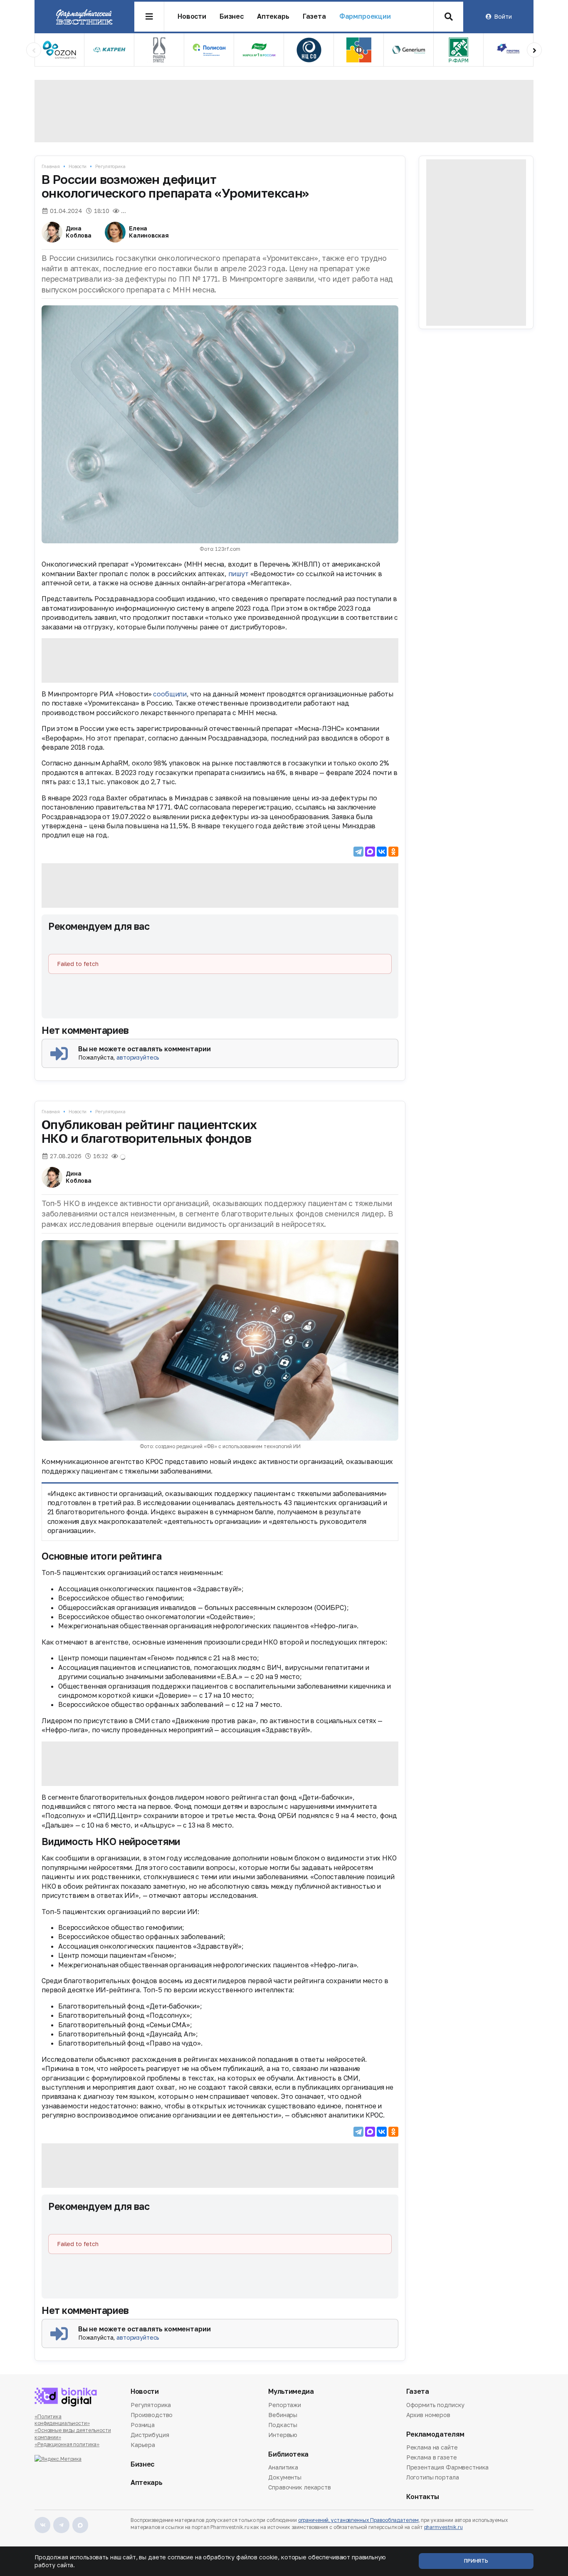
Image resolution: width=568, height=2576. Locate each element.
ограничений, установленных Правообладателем (358, 2520)
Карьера (143, 2445)
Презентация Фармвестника (448, 2467)
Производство (152, 2415)
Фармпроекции (365, 16)
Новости (192, 16)
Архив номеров (428, 2415)
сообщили (170, 694)
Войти (503, 16)
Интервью (283, 2435)
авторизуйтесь (138, 1057)
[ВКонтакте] (382, 852)
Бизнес (232, 16)
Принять (476, 2561)
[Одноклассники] (393, 852)
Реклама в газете (432, 2457)
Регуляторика (110, 166)
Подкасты (283, 2425)
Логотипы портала (433, 2477)
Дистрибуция (150, 2435)
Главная (51, 166)
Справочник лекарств (299, 2487)
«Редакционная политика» (67, 2444)
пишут (238, 574)
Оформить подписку (436, 2405)
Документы (285, 2477)
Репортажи (285, 2405)
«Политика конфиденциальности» (62, 2420)
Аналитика (283, 2468)
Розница (143, 2425)
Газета (314, 16)
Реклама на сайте (432, 2448)
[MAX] (370, 852)
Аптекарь (273, 16)
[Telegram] (358, 852)
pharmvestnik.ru (443, 2527)
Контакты (423, 2497)
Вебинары (283, 2415)
